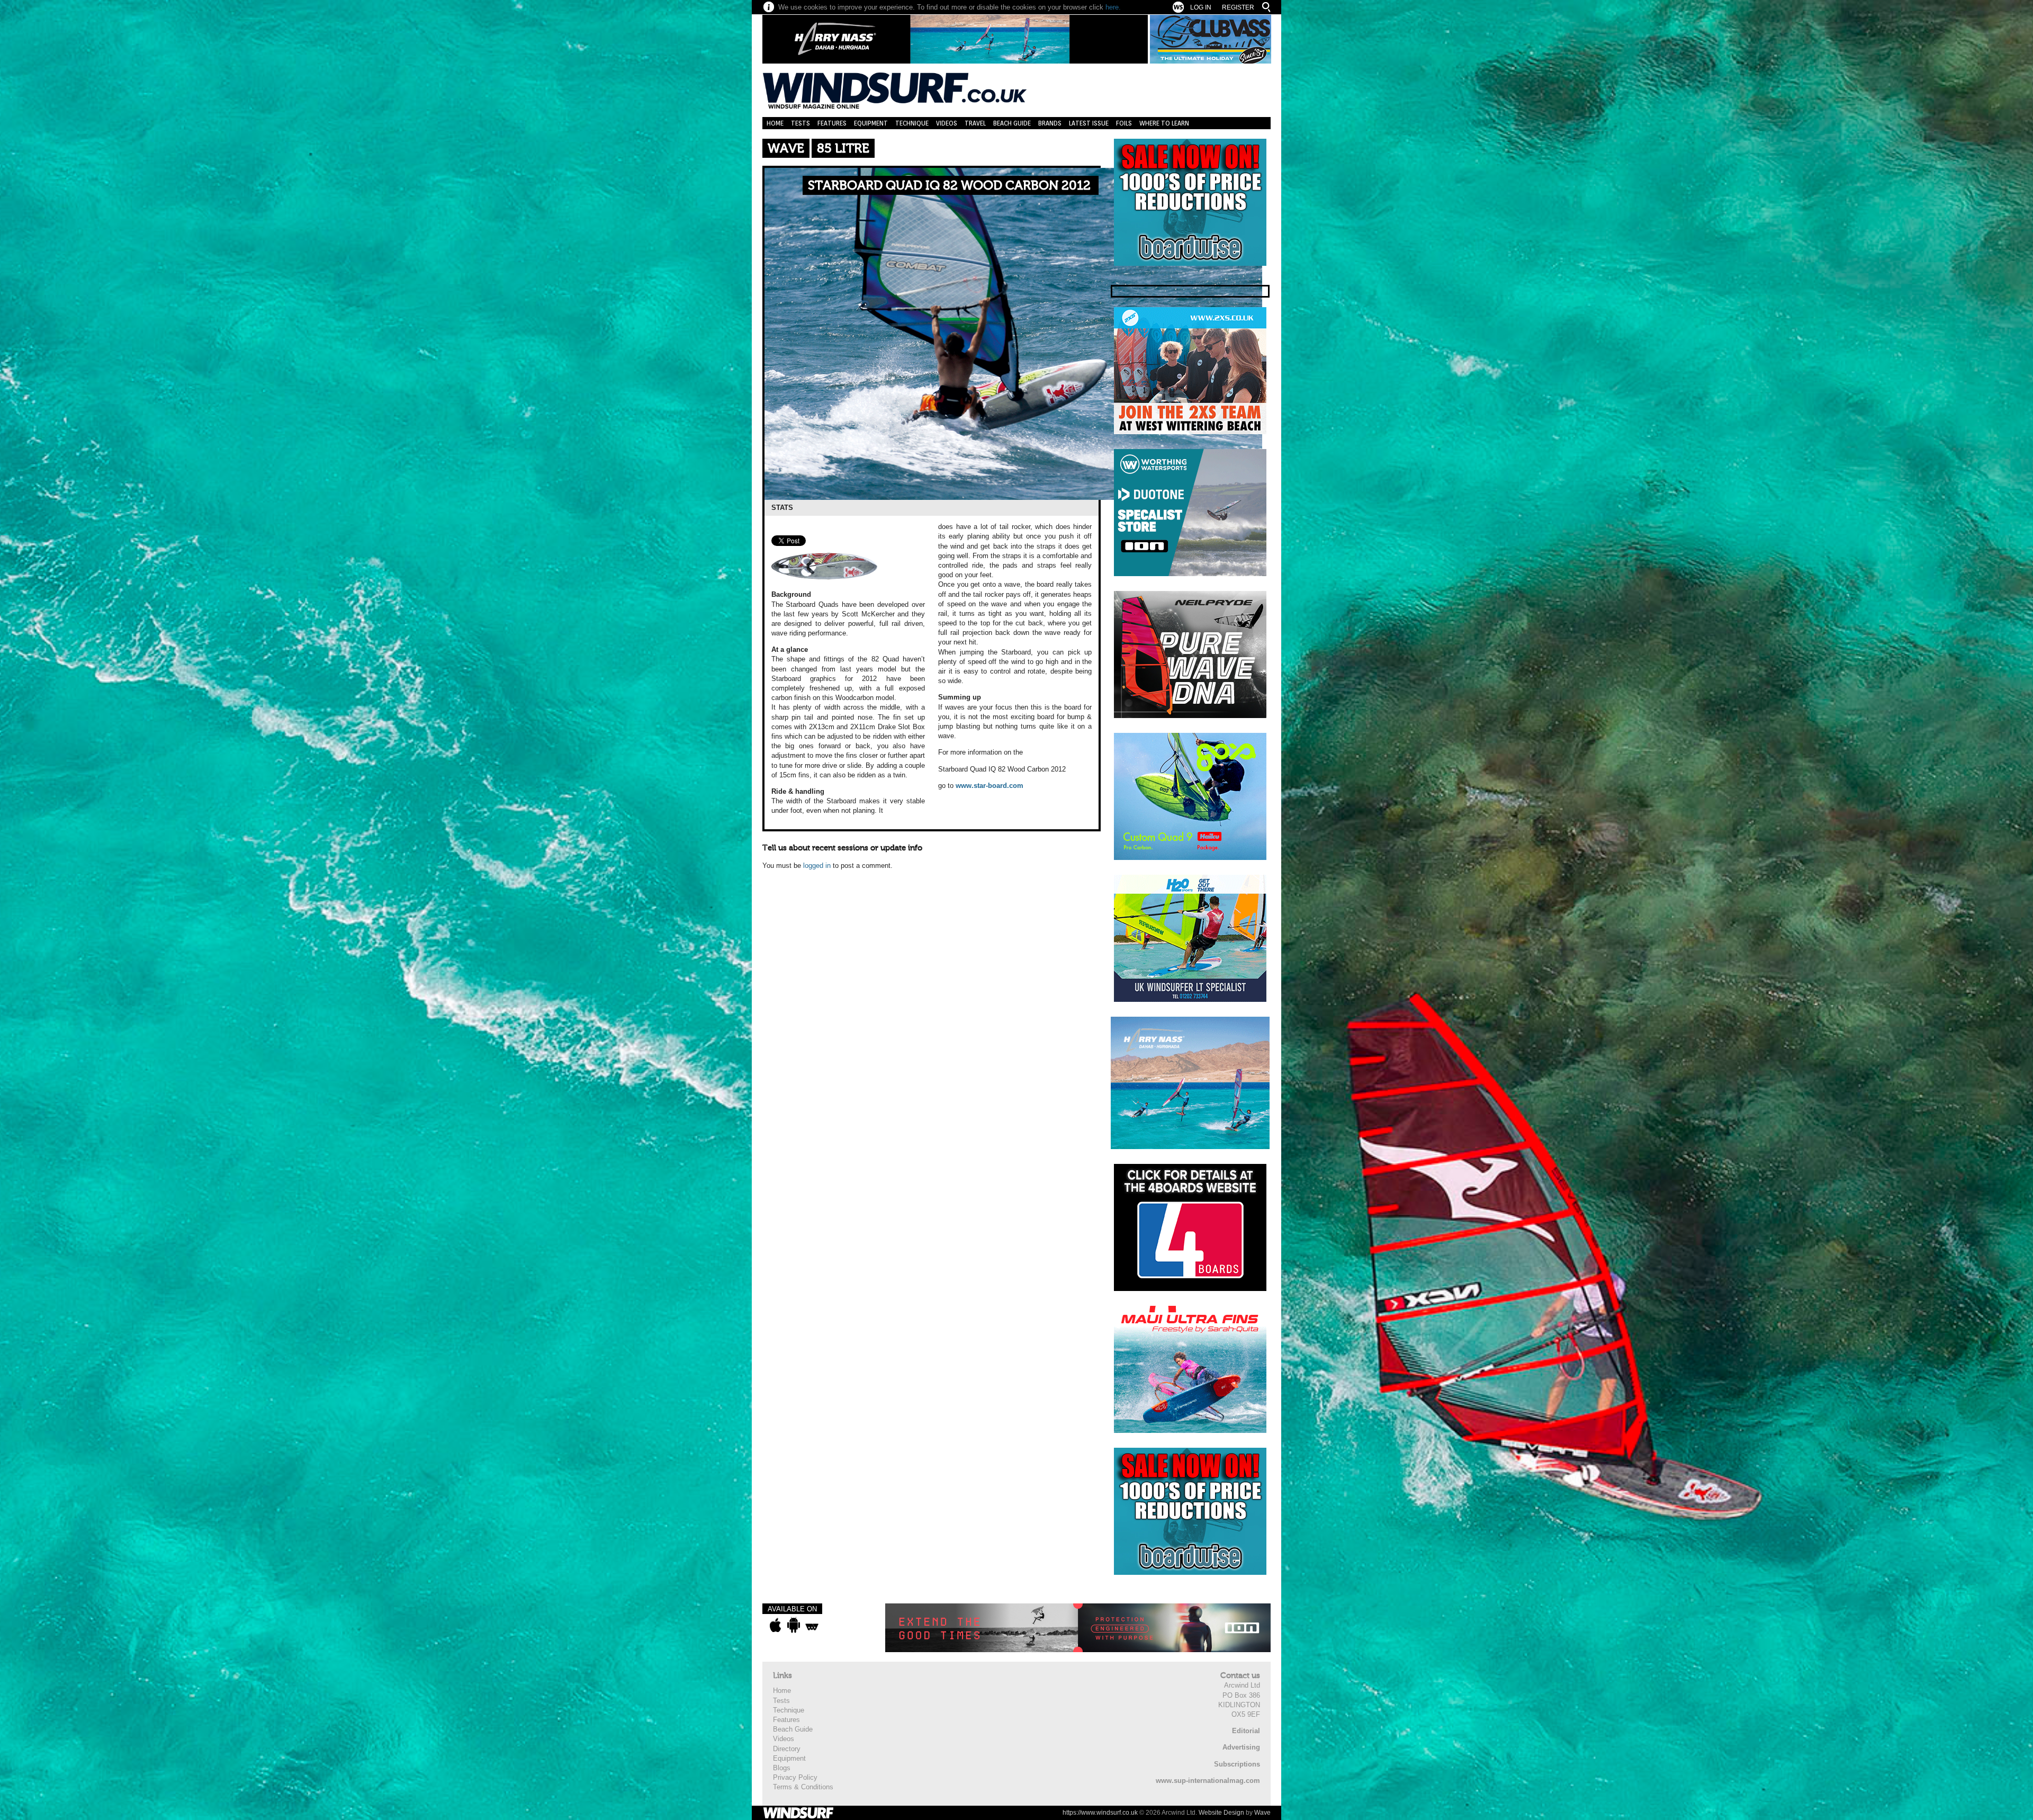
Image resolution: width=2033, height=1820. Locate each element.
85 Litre (843, 149)
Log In (1201, 7)
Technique (912, 123)
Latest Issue (1089, 123)
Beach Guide (1012, 123)
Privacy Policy (795, 1777)
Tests (800, 123)
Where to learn (1164, 123)
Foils (1124, 123)
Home (775, 123)
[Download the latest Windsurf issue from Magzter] (812, 1625)
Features (832, 123)
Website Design (1221, 1813)
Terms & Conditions (803, 1787)
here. (1113, 7)
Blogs (782, 1768)
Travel (975, 123)
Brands (1050, 123)
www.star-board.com (989, 786)
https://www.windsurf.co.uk (1100, 1813)
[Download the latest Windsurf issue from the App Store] (775, 1625)
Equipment (871, 123)
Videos (947, 123)
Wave (786, 149)
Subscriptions (1237, 1764)
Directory (787, 1749)
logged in (817, 866)
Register (1238, 7)
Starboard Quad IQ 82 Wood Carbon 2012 (949, 186)
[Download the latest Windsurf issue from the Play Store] (793, 1625)
